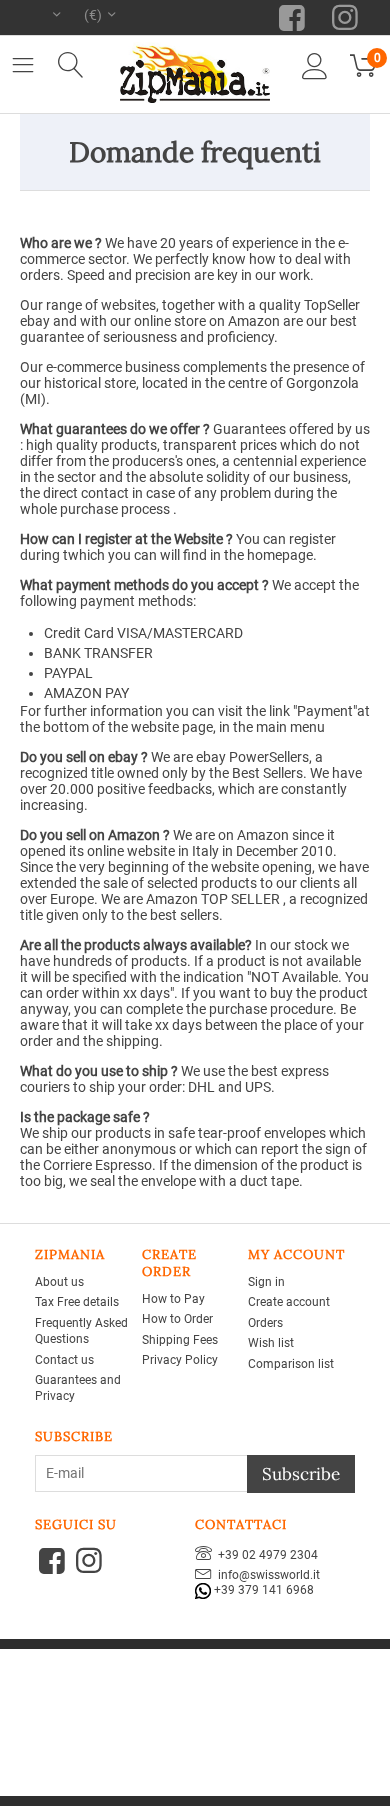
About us (59, 1282)
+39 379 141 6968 (262, 1590)
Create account (289, 1302)
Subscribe (301, 1474)
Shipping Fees (180, 1340)
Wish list (271, 1343)
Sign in (266, 1282)
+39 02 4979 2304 (265, 1555)
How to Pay (173, 1299)
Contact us (64, 1360)
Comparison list (291, 1364)
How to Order (177, 1319)
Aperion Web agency (252, 1686)
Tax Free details (77, 1302)
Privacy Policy (180, 1360)
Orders (265, 1323)
